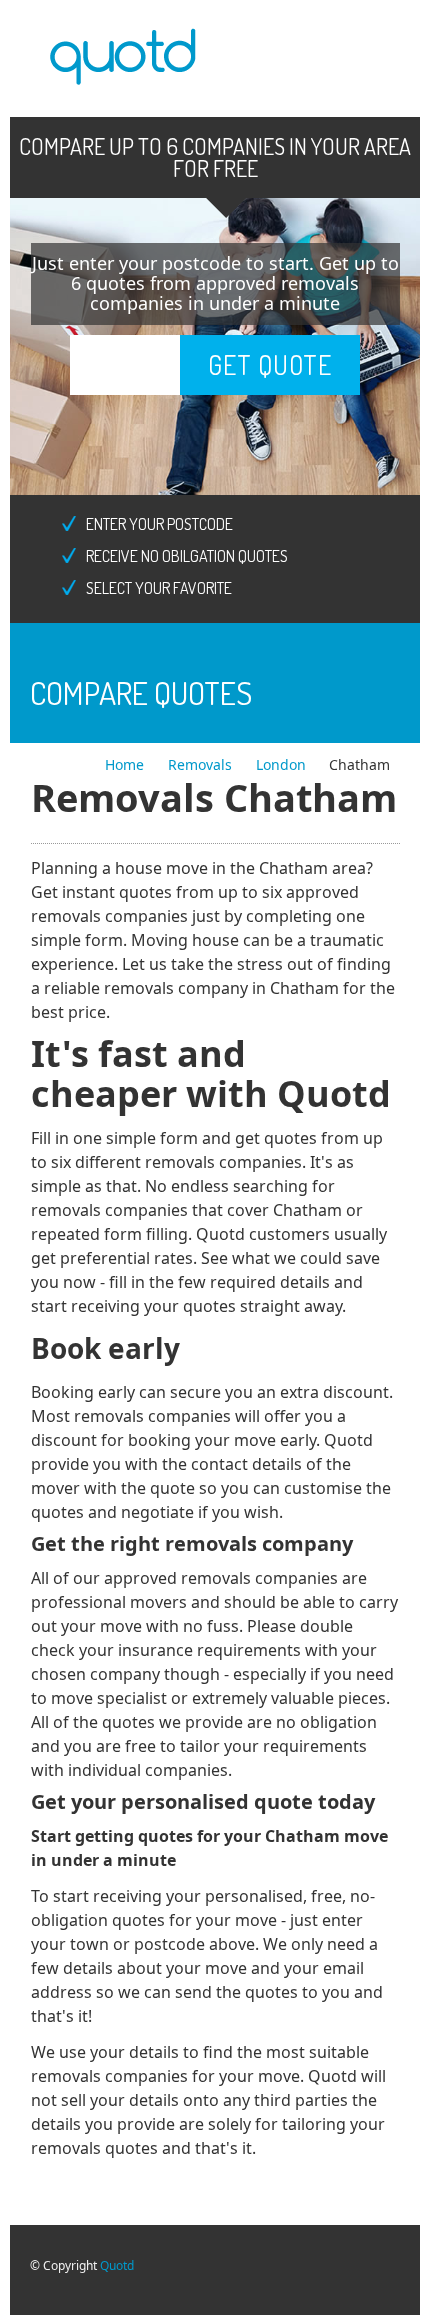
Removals (202, 764)
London (281, 764)
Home (126, 764)
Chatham (359, 764)
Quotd (117, 2265)
